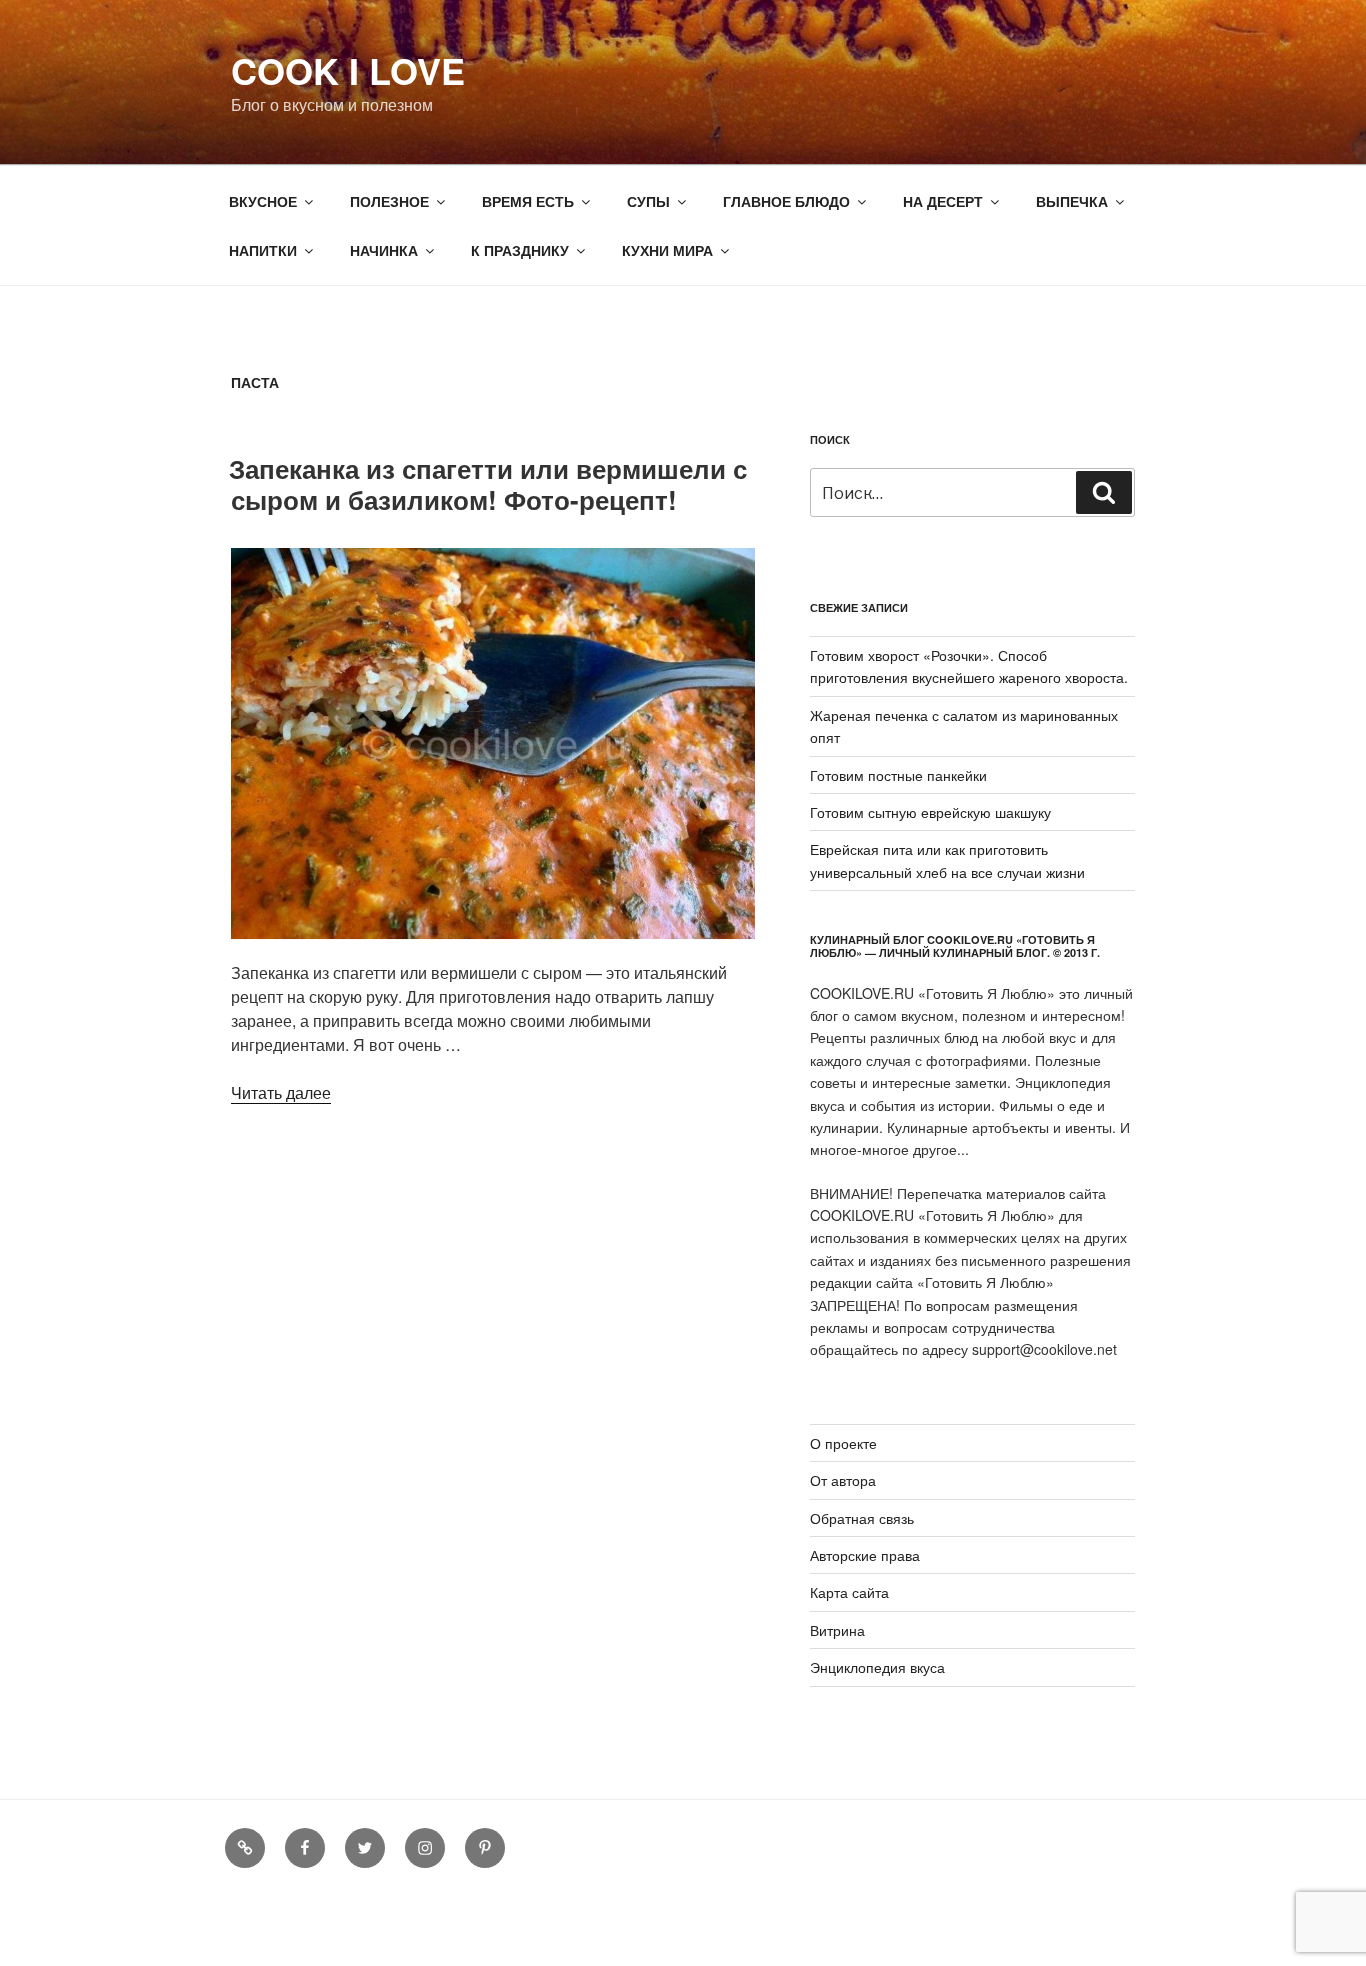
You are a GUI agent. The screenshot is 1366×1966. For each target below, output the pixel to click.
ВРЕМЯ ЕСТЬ (528, 201)
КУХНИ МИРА (667, 250)
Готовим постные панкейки (898, 775)
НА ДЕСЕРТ (943, 201)
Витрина (837, 1630)
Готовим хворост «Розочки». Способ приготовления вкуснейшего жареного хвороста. (969, 666)
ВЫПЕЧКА (1072, 201)
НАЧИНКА (384, 250)
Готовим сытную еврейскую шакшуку (930, 812)
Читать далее (281, 1092)
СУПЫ (648, 201)
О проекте (843, 1443)
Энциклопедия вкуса (877, 1667)
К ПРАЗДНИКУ (520, 250)
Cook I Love (348, 70)
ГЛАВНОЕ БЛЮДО (786, 201)
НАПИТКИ (263, 250)
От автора (843, 1480)
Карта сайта (849, 1592)
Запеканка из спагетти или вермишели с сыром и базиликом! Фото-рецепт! (488, 484)
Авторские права (865, 1555)
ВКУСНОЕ (263, 201)
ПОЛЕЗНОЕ (389, 201)
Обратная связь (862, 1518)
